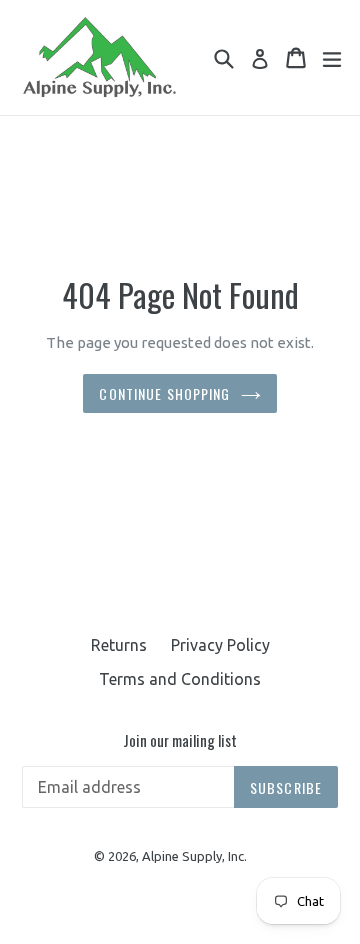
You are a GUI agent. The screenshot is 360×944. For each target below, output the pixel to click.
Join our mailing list (180, 740)
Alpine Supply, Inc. (194, 856)
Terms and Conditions (180, 679)
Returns (119, 645)
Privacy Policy (220, 645)
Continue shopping (164, 393)
